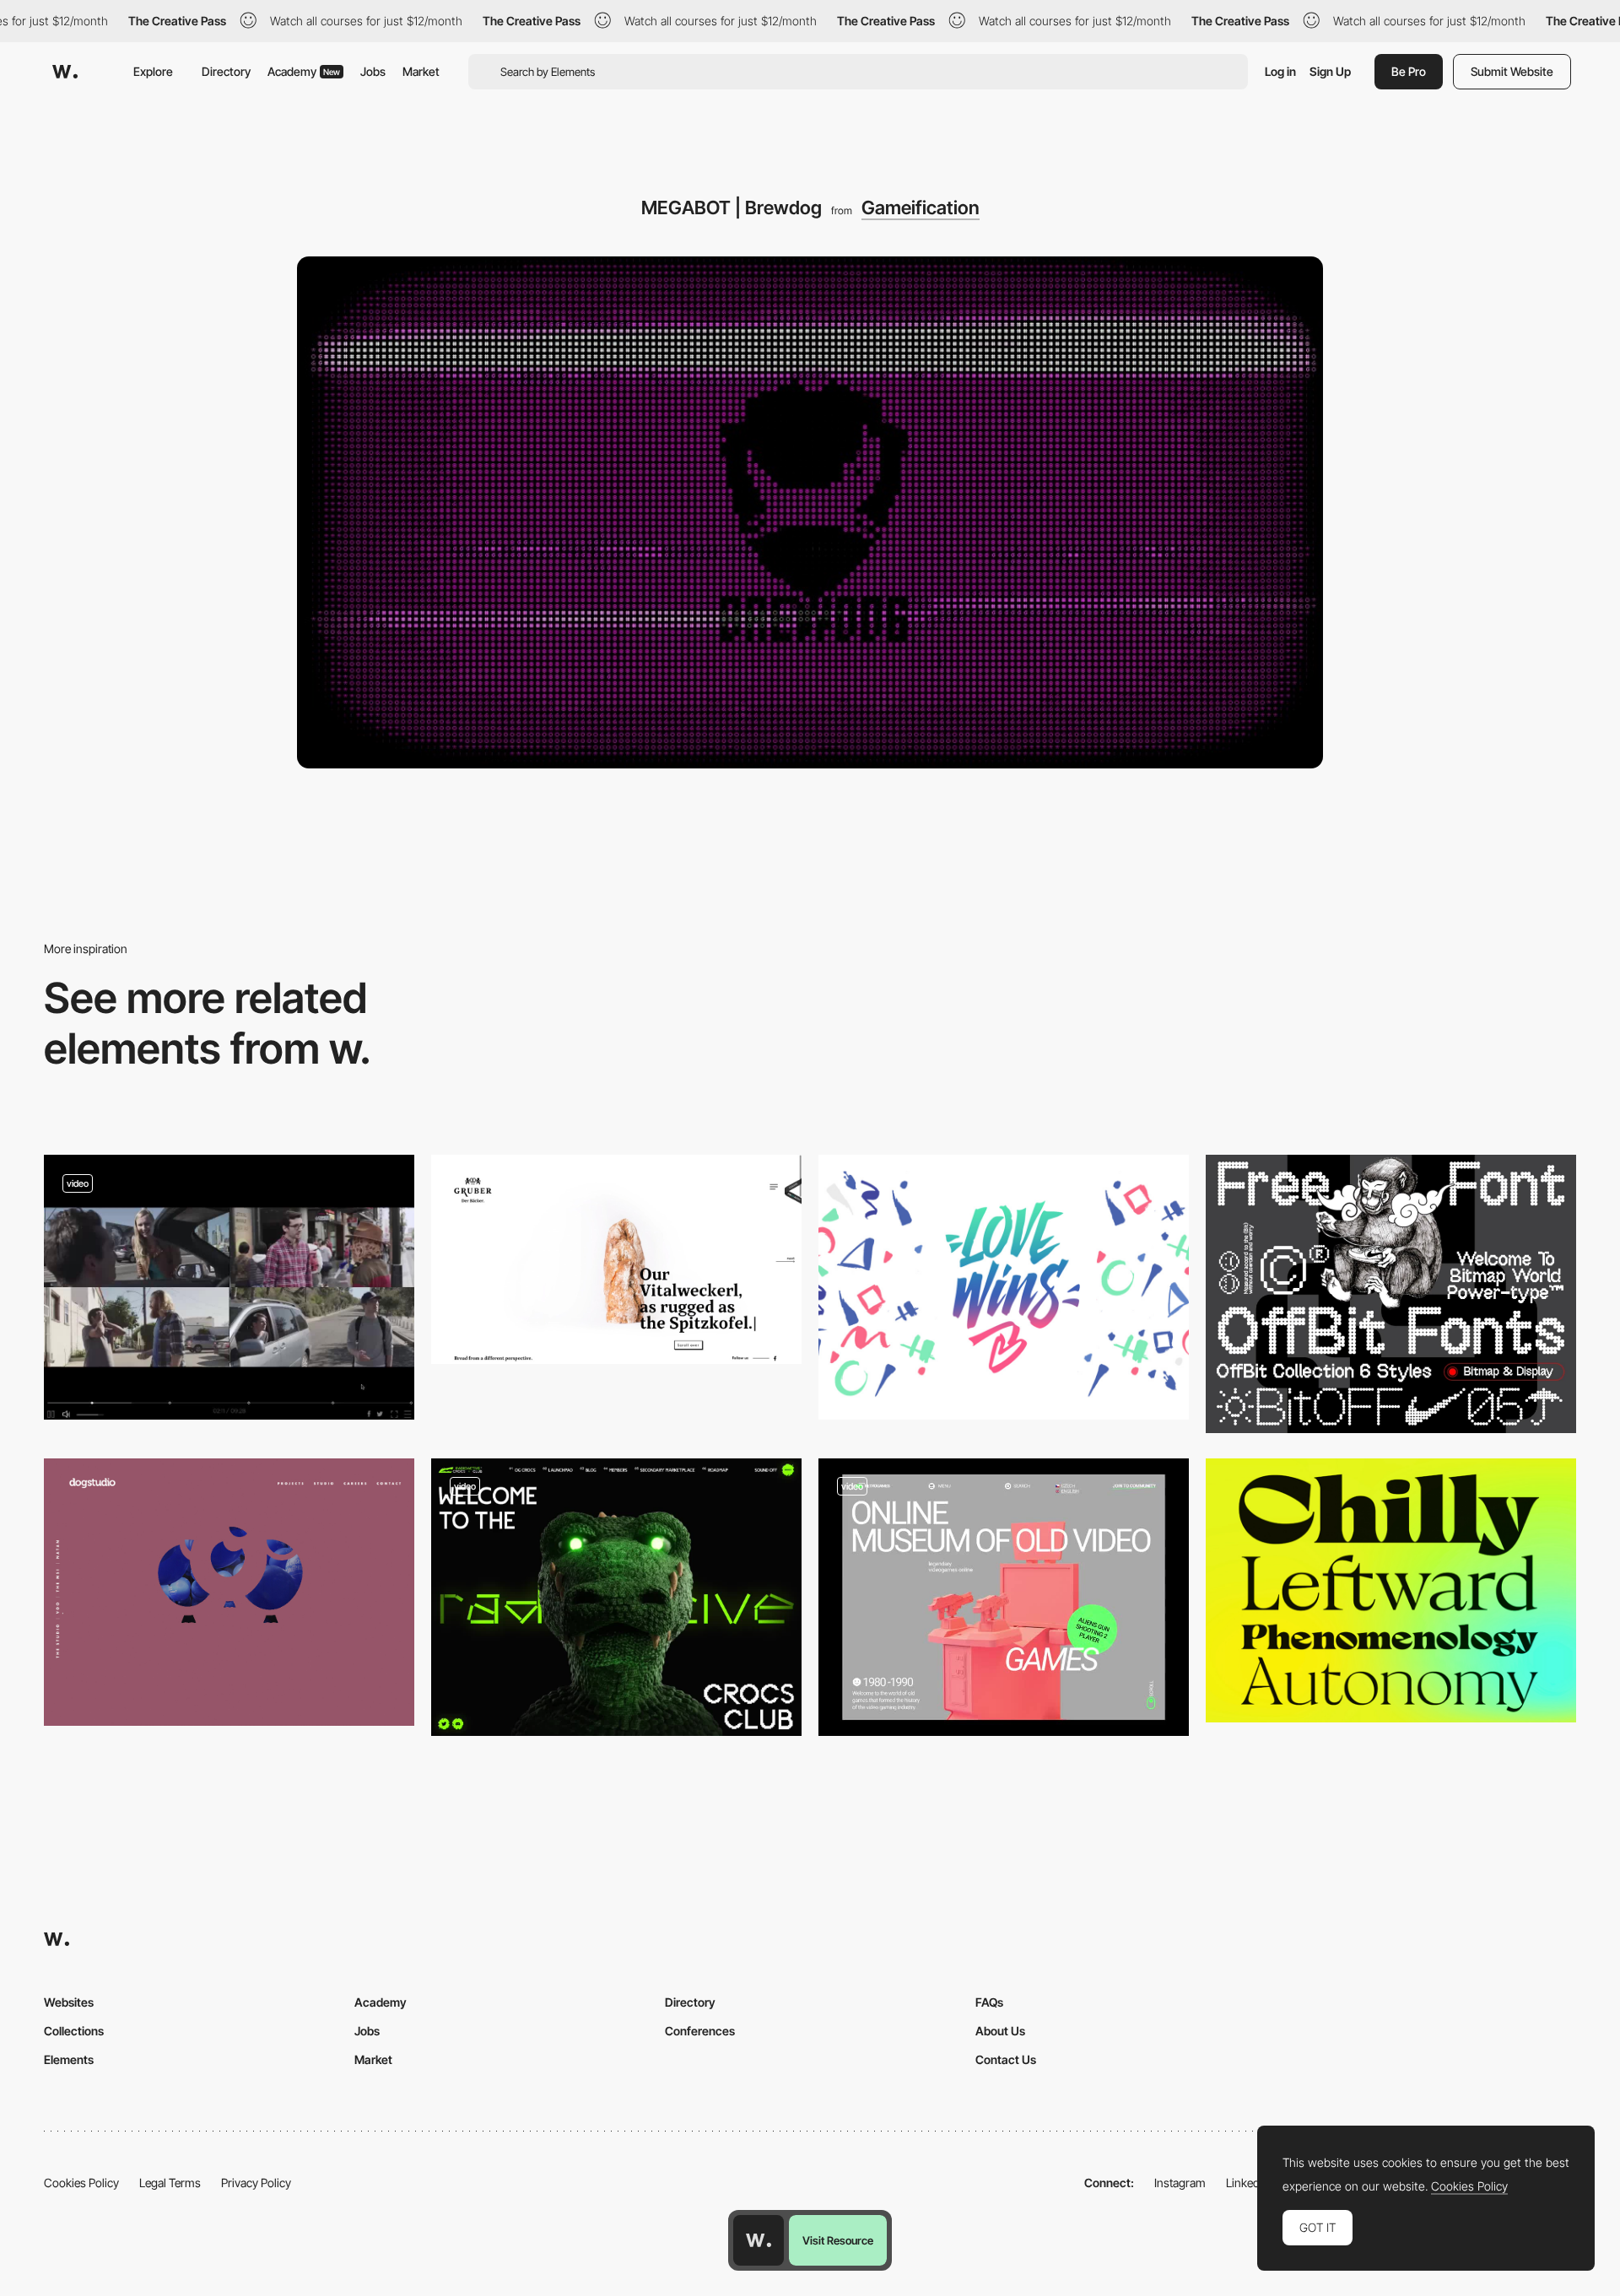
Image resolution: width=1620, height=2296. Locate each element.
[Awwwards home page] (759, 2240)
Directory (226, 71)
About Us (1000, 2031)
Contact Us (1006, 2059)
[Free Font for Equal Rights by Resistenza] (1004, 1287)
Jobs (373, 71)
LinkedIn (1247, 2183)
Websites (69, 2002)
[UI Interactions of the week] (1004, 1597)
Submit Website (1512, 71)
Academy (304, 71)
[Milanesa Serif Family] (1391, 1591)
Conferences (700, 2031)
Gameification (921, 208)
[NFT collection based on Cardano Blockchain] (616, 1597)
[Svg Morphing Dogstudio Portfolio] (229, 1593)
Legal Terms (170, 2183)
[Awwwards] (65, 72)
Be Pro (1409, 71)
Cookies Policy (81, 2183)
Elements (69, 2059)
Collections (74, 2031)
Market (421, 71)
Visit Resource (838, 2240)
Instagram (1180, 2183)
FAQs (989, 2002)
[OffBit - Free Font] (1391, 1294)
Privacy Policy (256, 2183)
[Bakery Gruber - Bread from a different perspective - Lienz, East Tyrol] (616, 1259)
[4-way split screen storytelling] (229, 1287)
